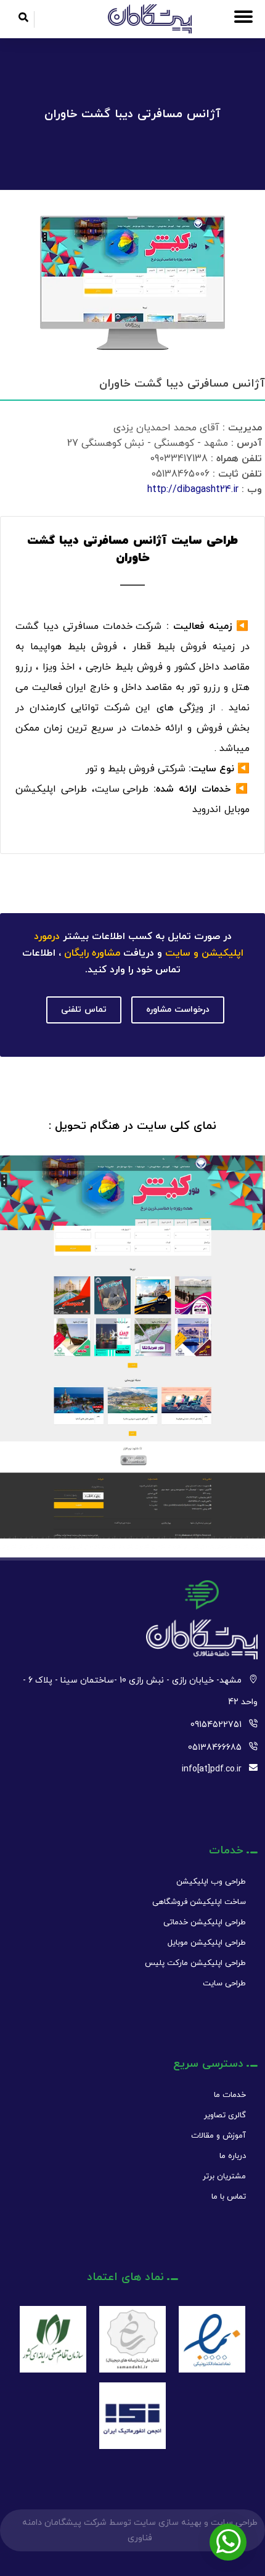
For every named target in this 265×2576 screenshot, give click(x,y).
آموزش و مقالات (218, 2136)
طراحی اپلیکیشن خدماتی (205, 1922)
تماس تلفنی (84, 1010)
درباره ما (233, 2156)
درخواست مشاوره (178, 1010)
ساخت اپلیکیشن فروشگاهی (199, 1902)
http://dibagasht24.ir (193, 490)
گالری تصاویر (225, 2115)
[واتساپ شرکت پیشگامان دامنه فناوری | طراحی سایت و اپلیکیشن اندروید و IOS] (228, 2542)
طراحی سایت (224, 1983)
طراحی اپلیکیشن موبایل (207, 1943)
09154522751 (216, 1725)
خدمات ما (230, 2095)
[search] (23, 19)
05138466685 (215, 1748)
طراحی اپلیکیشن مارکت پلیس (195, 1963)
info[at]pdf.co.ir (212, 1769)
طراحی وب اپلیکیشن (211, 1882)
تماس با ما (229, 2197)
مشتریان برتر (224, 2176)
